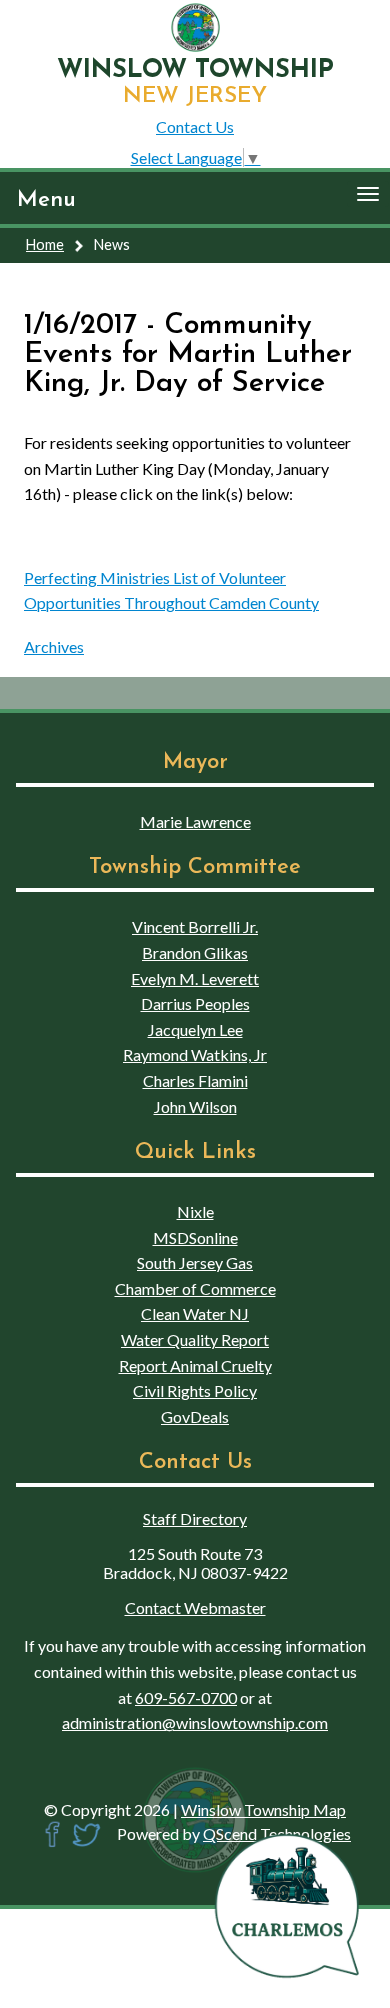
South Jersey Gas (195, 1262)
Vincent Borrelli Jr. (195, 926)
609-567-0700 (186, 1697)
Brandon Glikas (195, 952)
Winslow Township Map (263, 1809)
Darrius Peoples (195, 1003)
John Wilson (195, 1106)
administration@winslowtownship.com (195, 1722)
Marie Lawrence (195, 821)
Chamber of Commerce (195, 1288)
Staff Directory (195, 1518)
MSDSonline (195, 1237)
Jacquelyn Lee (195, 1029)
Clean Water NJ (195, 1313)
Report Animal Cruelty (195, 1365)
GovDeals (195, 1416)
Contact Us (195, 126)
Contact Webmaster (195, 1607)
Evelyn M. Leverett (195, 978)
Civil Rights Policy (195, 1390)
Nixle (195, 1211)
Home (45, 244)
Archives (54, 646)
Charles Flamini (195, 1080)
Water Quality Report (195, 1339)
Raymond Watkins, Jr (195, 1054)
